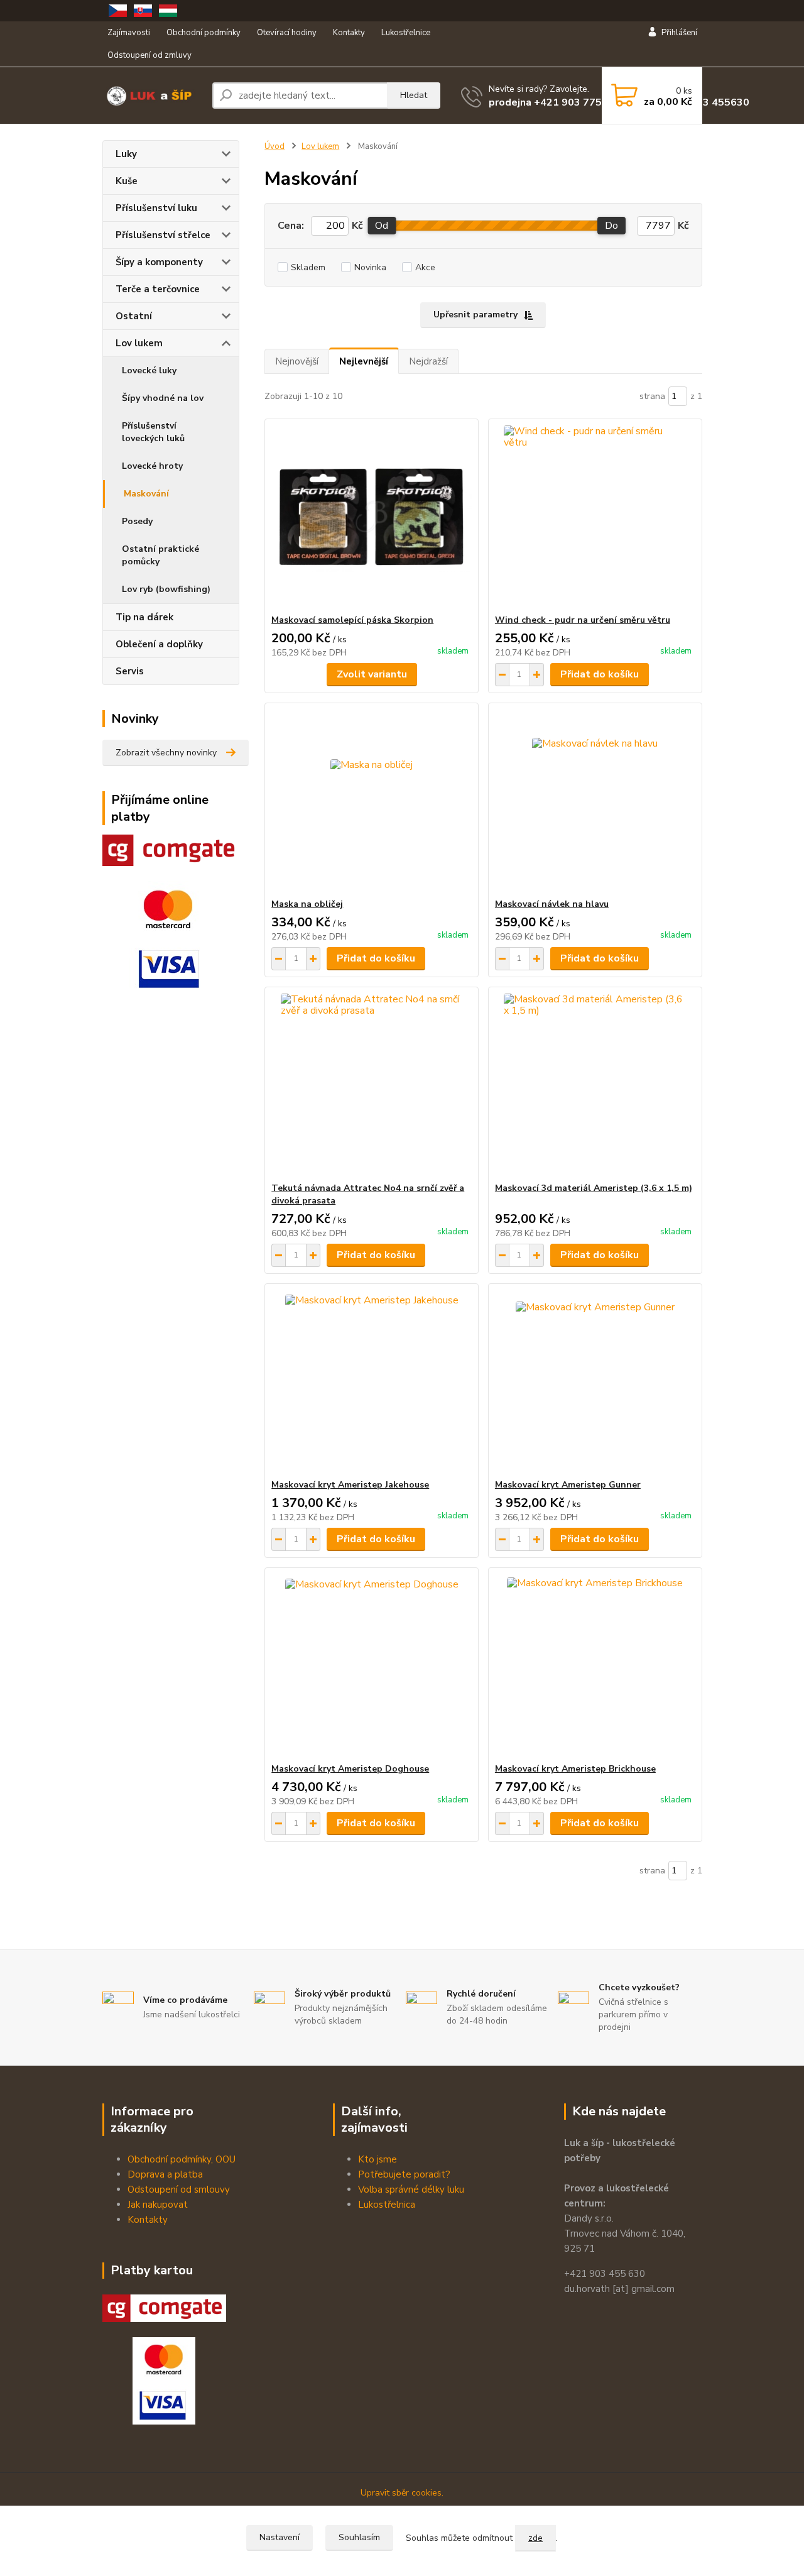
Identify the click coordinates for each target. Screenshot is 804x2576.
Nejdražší (428, 361)
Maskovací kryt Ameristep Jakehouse (350, 1485)
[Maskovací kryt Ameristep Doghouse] (372, 1665)
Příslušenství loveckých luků (153, 432)
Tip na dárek (144, 617)
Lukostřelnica (387, 2205)
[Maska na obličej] (372, 801)
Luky (126, 154)
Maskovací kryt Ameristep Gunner (568, 1485)
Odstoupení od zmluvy (149, 55)
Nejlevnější (364, 361)
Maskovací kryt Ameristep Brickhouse (575, 1769)
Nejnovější (297, 361)
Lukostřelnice (406, 33)
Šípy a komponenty (159, 262)
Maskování (146, 494)
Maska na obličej (307, 904)
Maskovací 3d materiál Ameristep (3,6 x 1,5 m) (594, 1188)
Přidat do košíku (600, 674)
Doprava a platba (165, 2174)
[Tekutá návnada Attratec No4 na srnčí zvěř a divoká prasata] (372, 1085)
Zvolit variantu (372, 674)
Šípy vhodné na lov (163, 398)
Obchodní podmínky (204, 33)
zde (535, 2538)
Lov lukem (139, 343)
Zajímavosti (129, 33)
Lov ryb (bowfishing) (166, 589)
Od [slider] (382, 226)
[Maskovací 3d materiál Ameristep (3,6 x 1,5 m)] (595, 1085)
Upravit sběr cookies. (402, 2493)
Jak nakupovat (158, 2205)
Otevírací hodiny (287, 33)
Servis (130, 671)
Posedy (137, 521)
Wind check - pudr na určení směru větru (583, 620)
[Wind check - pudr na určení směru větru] (595, 517)
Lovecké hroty (152, 466)
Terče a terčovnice (158, 289)
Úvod (274, 146)
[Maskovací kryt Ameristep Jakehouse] (372, 1381)
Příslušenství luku (156, 208)
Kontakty (349, 33)
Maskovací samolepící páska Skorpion (352, 620)
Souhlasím (359, 2537)
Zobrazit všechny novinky (166, 753)
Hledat (414, 95)
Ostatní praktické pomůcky (160, 555)
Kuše (127, 181)
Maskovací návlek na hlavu (552, 904)
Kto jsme (378, 2159)
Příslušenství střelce (163, 235)
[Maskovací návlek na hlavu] (595, 801)
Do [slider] (611, 226)
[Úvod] (152, 96)
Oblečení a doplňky (159, 644)
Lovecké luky (149, 370)
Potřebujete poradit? (404, 2174)
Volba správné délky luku (411, 2190)
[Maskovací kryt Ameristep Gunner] (595, 1381)
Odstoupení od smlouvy (179, 2190)
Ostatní (134, 316)
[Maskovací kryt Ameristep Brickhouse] (595, 1665)
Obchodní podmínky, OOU (182, 2159)
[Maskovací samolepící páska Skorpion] (372, 517)
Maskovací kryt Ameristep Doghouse (350, 1769)
